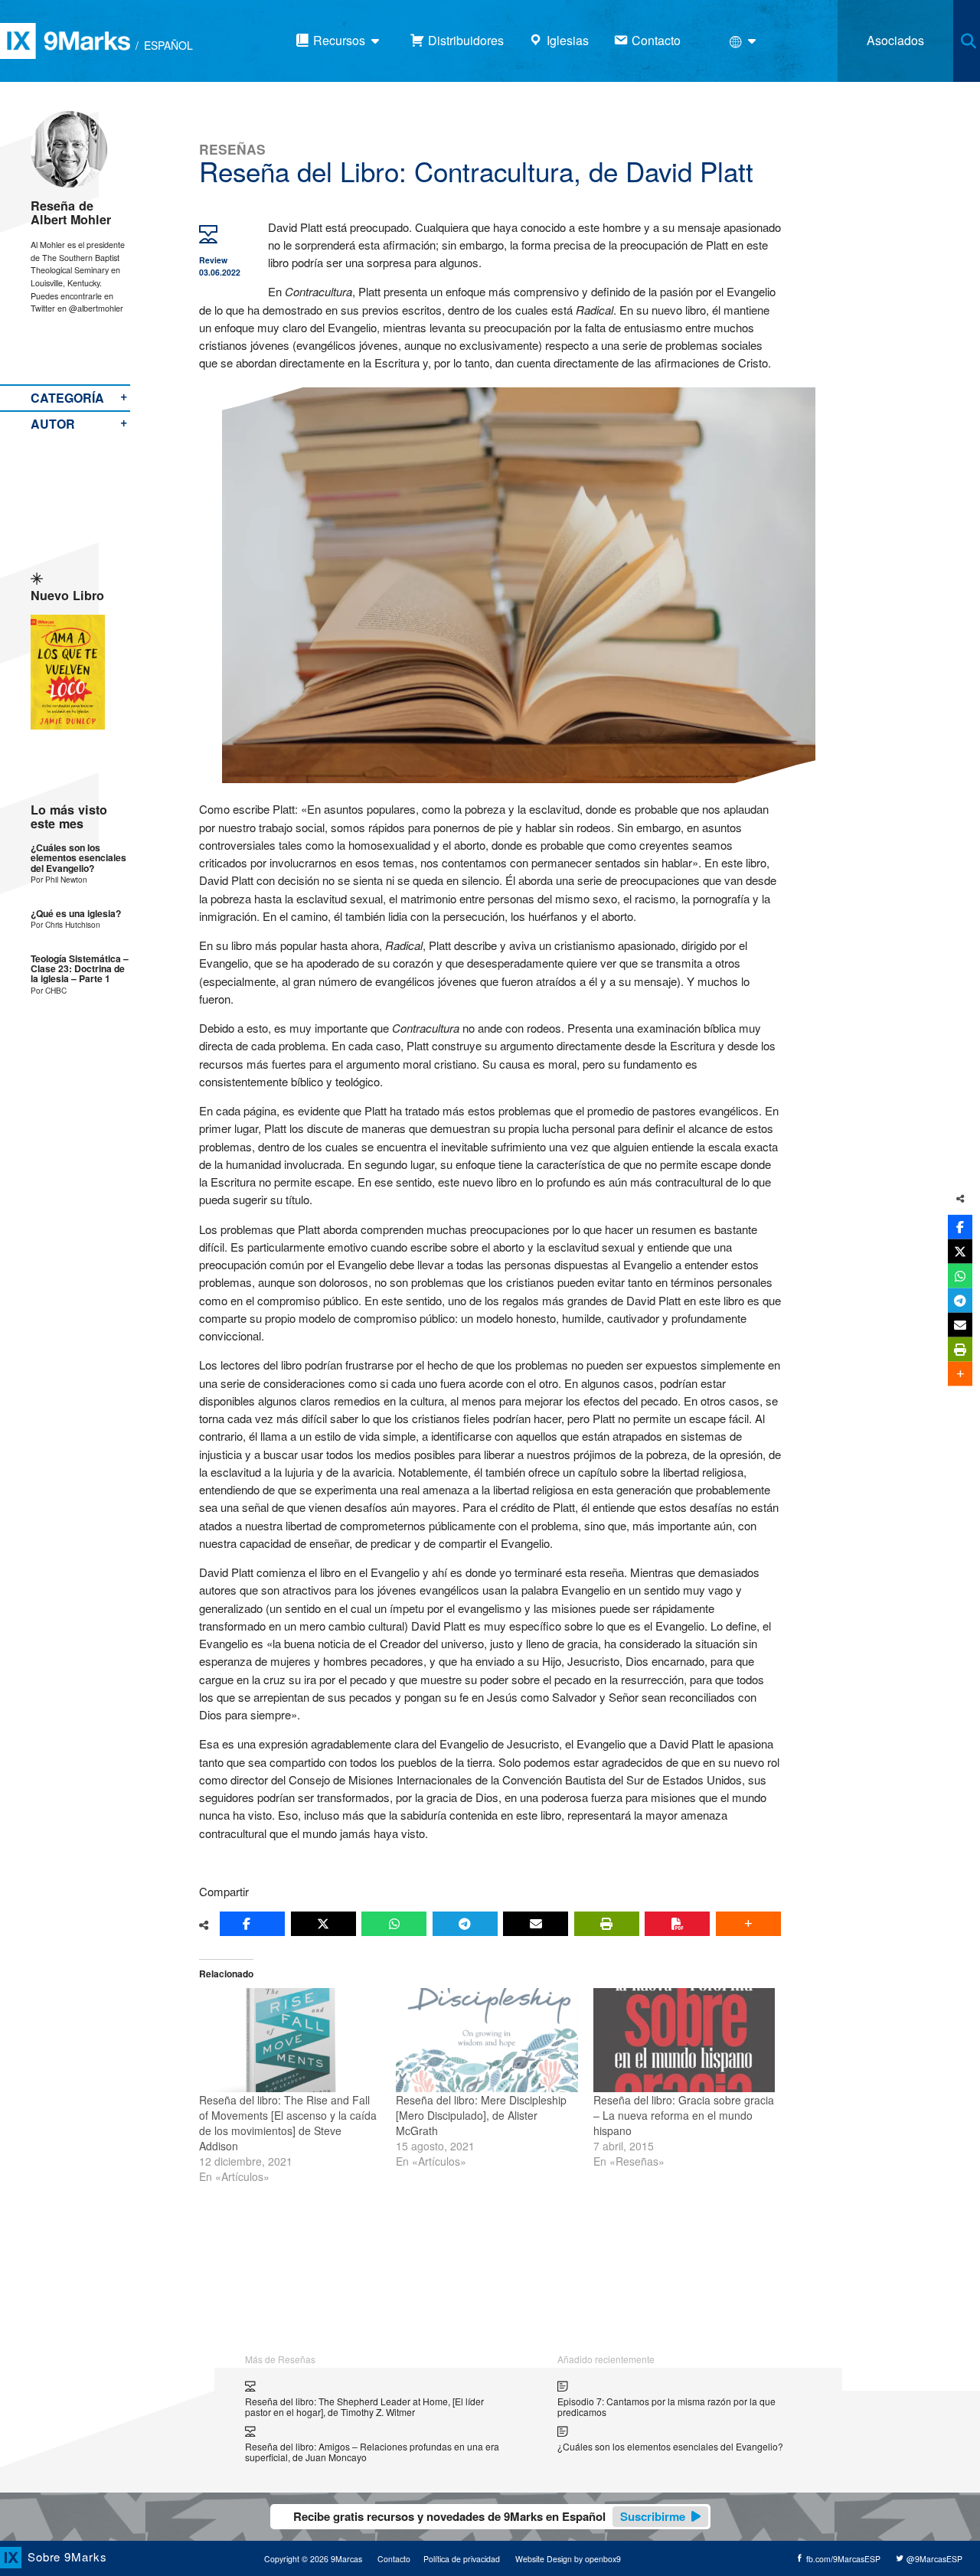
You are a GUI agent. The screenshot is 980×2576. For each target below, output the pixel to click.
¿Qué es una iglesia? (76, 914)
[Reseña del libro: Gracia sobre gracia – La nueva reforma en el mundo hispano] (684, 2040)
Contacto (394, 2559)
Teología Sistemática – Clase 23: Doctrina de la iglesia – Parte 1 (80, 969)
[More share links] (748, 1924)
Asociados (895, 40)
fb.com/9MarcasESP (842, 2559)
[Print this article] (607, 1924)
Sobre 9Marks (67, 2556)
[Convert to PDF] (677, 1924)
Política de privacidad (462, 2559)
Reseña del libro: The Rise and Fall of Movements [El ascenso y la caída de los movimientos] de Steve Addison (288, 2123)
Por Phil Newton (59, 879)
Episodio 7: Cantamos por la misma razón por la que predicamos (666, 2406)
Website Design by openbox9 (568, 2559)
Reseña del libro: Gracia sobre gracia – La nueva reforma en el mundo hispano (684, 2115)
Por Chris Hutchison (65, 924)
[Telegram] (465, 1924)
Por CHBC (49, 990)
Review (213, 260)
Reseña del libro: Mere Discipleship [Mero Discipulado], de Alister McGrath (481, 2115)
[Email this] (536, 1924)
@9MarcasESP (933, 2559)
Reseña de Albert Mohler (71, 212)
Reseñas (232, 149)
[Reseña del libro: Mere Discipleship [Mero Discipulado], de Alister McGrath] (487, 2040)
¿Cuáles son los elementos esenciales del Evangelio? (78, 858)
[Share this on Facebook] (252, 1924)
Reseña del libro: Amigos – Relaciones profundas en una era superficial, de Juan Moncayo (372, 2452)
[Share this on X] (323, 1924)
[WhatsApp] (394, 1924)
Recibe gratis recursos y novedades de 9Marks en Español (489, 2516)
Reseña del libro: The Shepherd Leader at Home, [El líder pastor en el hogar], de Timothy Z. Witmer (364, 2406)
